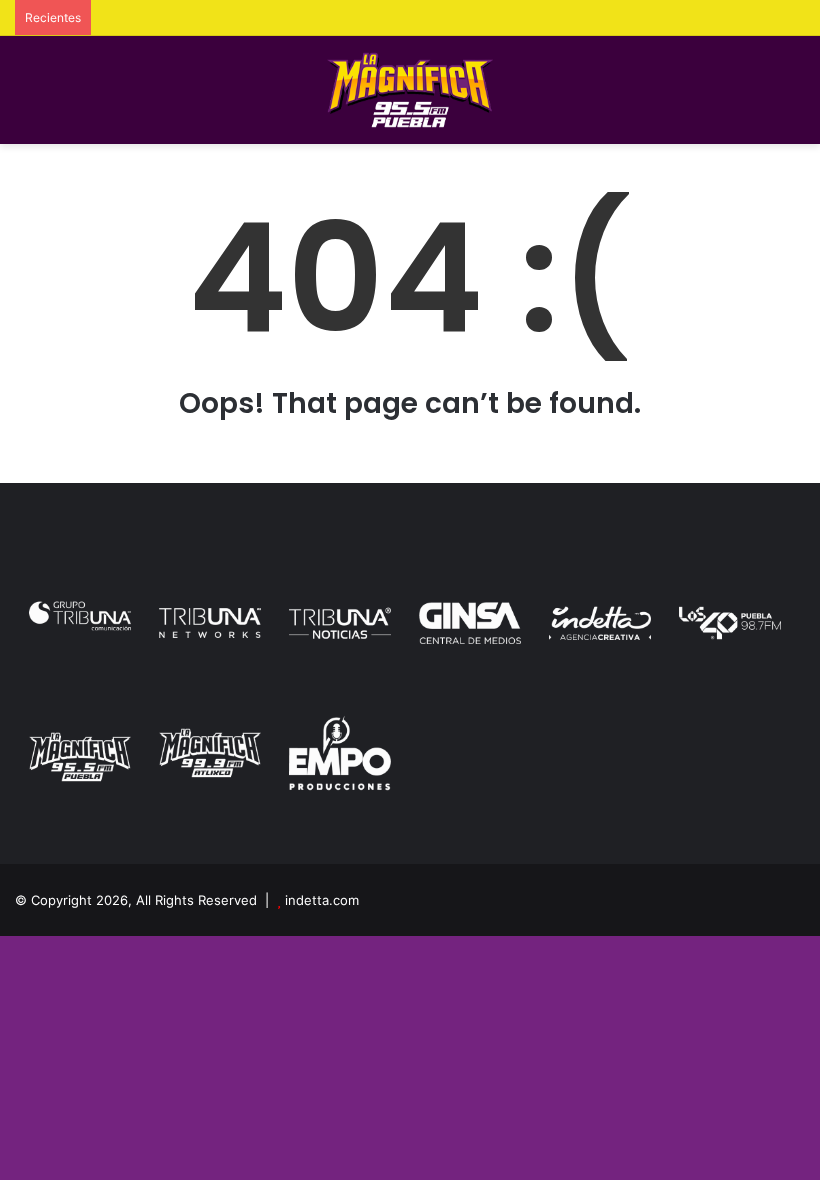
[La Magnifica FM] (410, 90)
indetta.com (322, 900)
